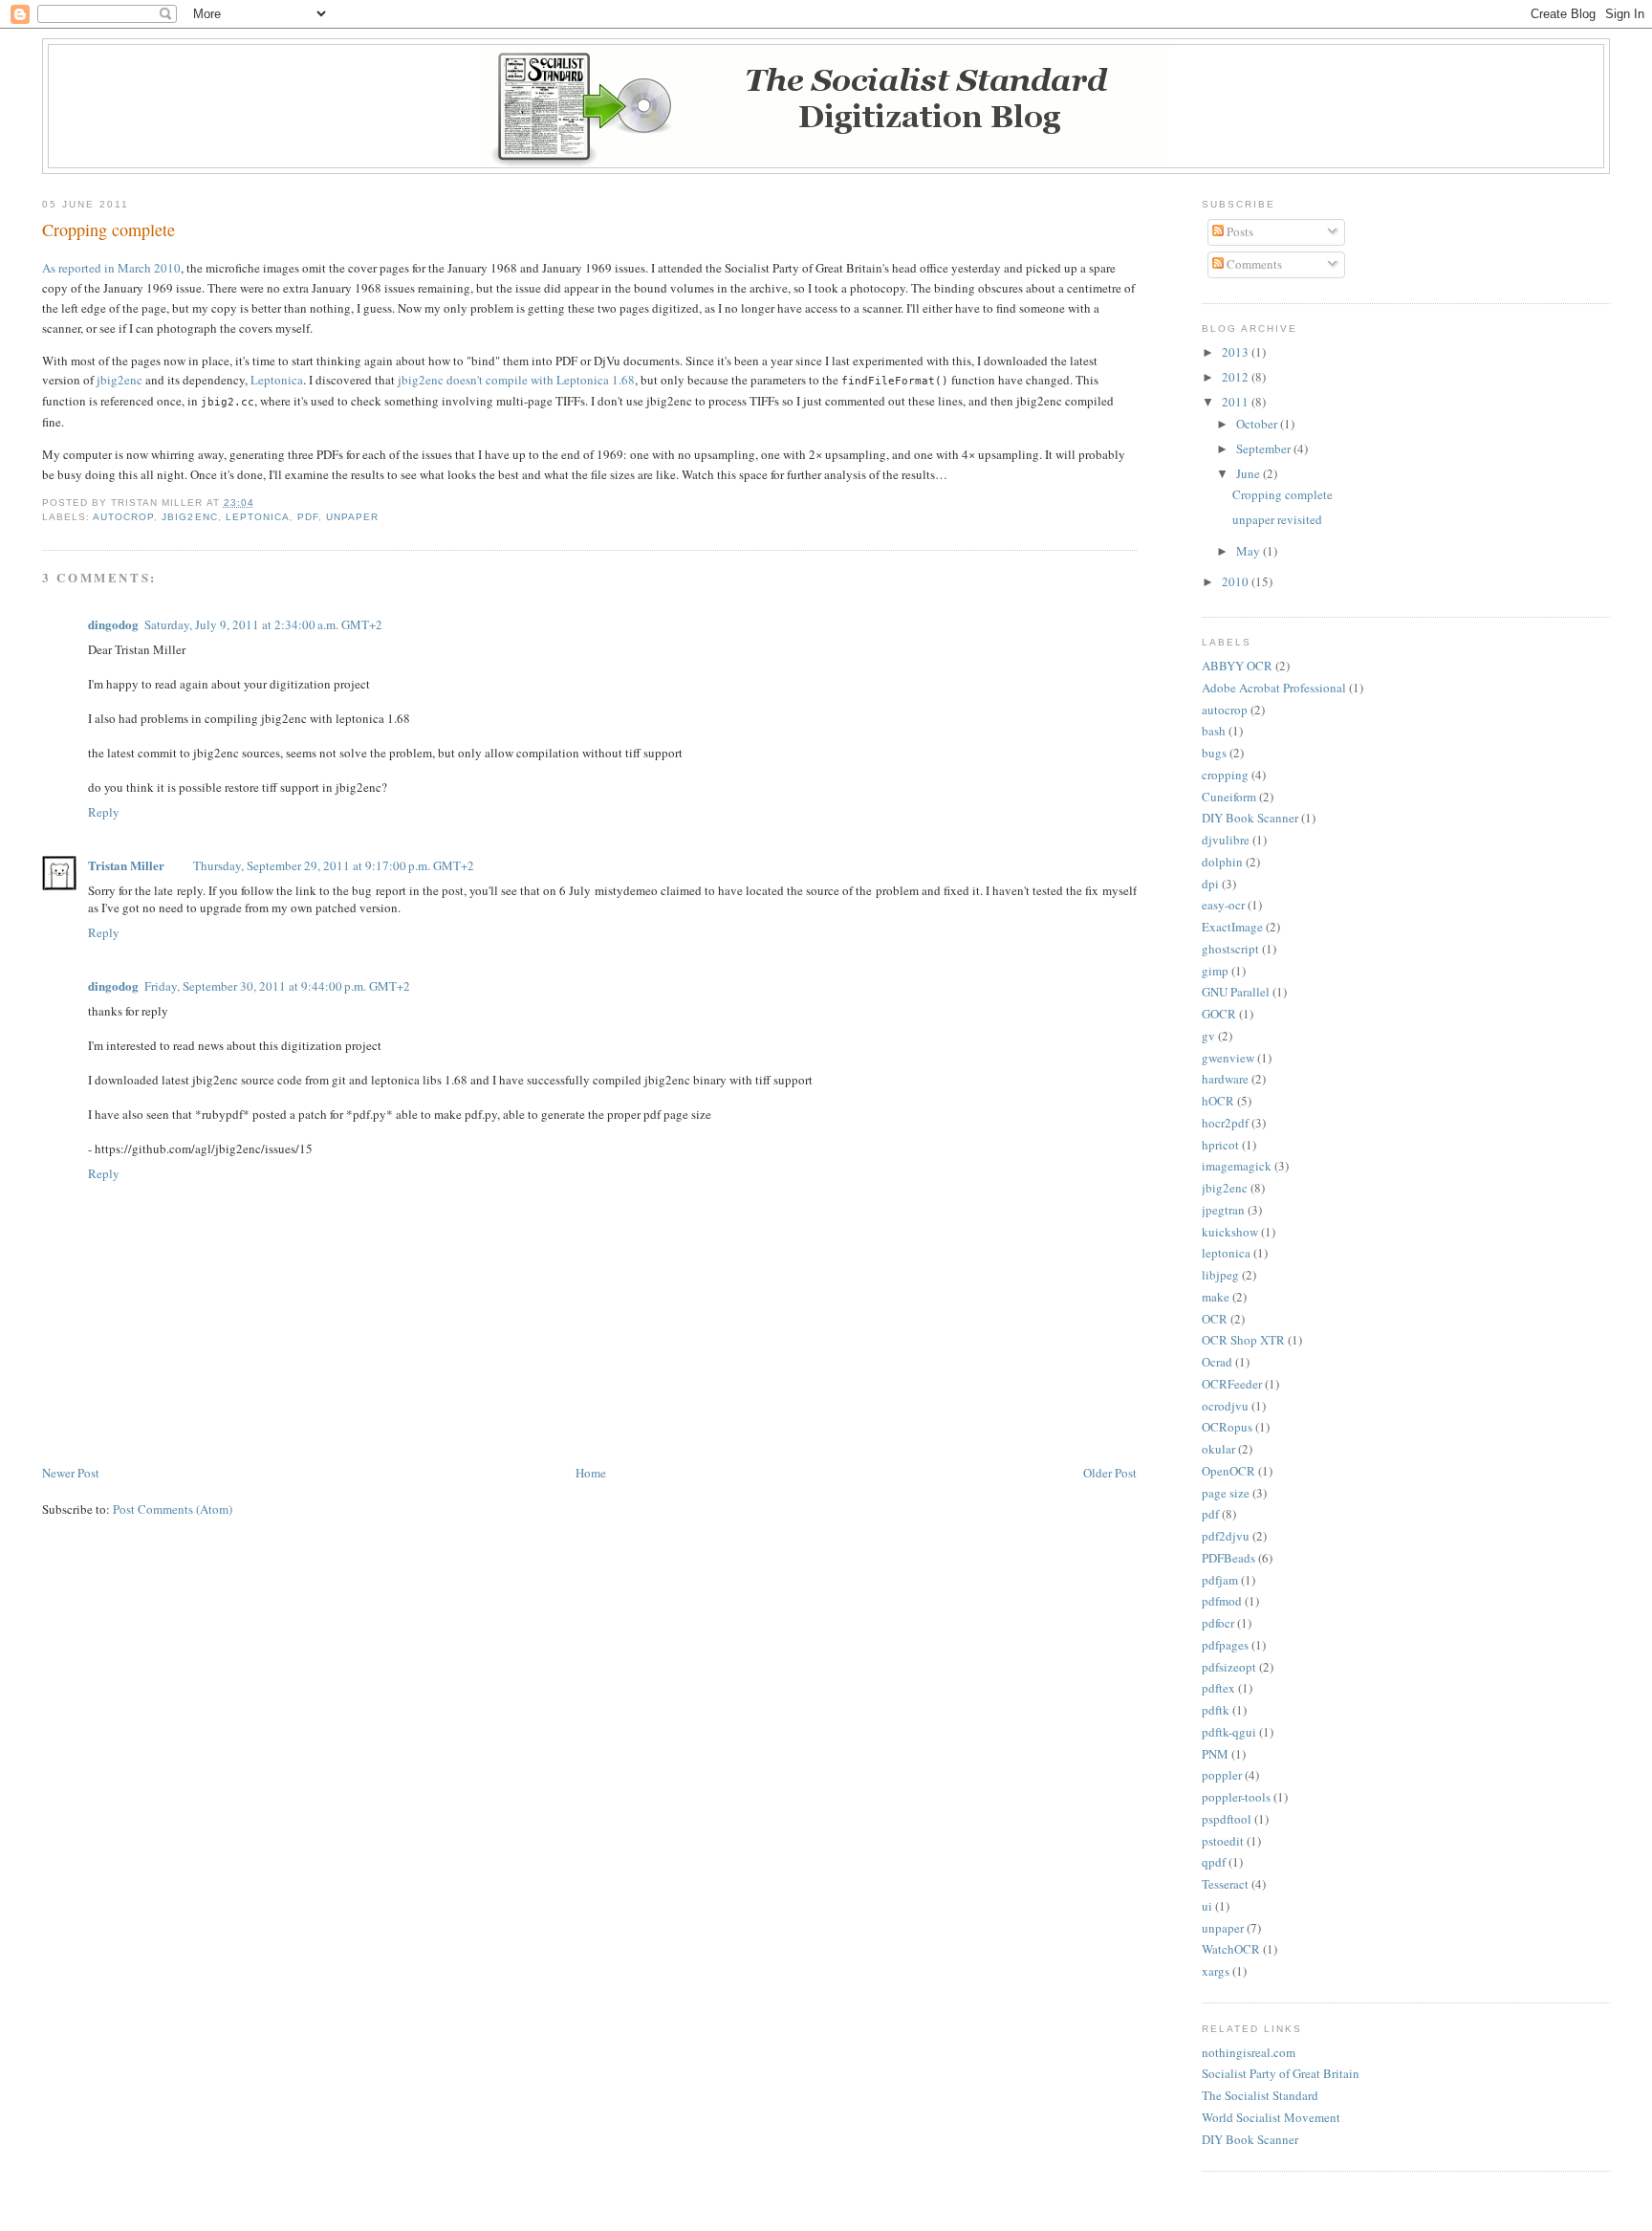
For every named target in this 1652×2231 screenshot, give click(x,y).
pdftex (1218, 1688)
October (1258, 424)
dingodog (113, 624)
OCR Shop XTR (1243, 1340)
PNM (1215, 1754)
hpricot (1220, 1145)
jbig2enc (120, 380)
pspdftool (1227, 1819)
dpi (1210, 884)
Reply (104, 812)
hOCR (1218, 1101)
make (1216, 1297)
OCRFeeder (1232, 1384)
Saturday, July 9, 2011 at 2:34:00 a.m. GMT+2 (263, 624)
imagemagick (1237, 1166)
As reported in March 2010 (111, 268)
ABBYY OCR (1237, 666)
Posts (1239, 231)
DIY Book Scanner (1250, 818)
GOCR (1219, 1014)
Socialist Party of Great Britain (1281, 2073)
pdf (308, 517)
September (1265, 448)
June (1250, 473)
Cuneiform (1229, 797)
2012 (1237, 377)
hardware (1225, 1079)
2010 (1237, 581)
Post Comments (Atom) (173, 1509)
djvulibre (1226, 840)
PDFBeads (1228, 1558)
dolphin (1222, 862)
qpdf (1214, 1862)
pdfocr (1218, 1623)
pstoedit (1223, 1841)
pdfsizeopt (1229, 1667)
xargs (1216, 1971)
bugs (1214, 753)
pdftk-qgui (1229, 1732)
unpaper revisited (1277, 519)
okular (1218, 1449)
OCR (1215, 1319)
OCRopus (1227, 1427)
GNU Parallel (1236, 992)
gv (1208, 1036)
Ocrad (1217, 1362)
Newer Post (71, 1473)
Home (591, 1473)
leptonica (258, 517)
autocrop (123, 517)
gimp (1215, 971)
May (1250, 551)
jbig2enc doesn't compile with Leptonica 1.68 (516, 380)
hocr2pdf (1225, 1123)
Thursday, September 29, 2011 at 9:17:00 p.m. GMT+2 (334, 865)
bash (1214, 731)
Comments (1253, 264)
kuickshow (1230, 1232)
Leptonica (277, 380)
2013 (1237, 352)
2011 (1237, 402)
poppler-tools (1236, 1797)
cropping (1225, 775)
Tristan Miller (126, 865)
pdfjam (1220, 1580)
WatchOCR (1231, 1949)
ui (1207, 1906)
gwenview (1228, 1058)
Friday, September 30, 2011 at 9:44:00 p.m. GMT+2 (277, 986)
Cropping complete (109, 230)
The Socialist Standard (1260, 2095)
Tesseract (1225, 1884)
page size (1226, 1493)
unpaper (352, 517)
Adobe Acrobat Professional (1274, 688)
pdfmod (1222, 1601)
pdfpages (1225, 1645)
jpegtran (1223, 1210)
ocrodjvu (1225, 1406)
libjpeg (1220, 1275)
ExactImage (1232, 927)
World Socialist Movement (1271, 2117)
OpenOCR (1228, 1471)
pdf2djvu (1226, 1536)
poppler (1222, 1775)
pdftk (1216, 1710)
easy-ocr (1223, 905)
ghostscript (1230, 949)
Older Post (1110, 1473)
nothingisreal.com (1249, 2052)
